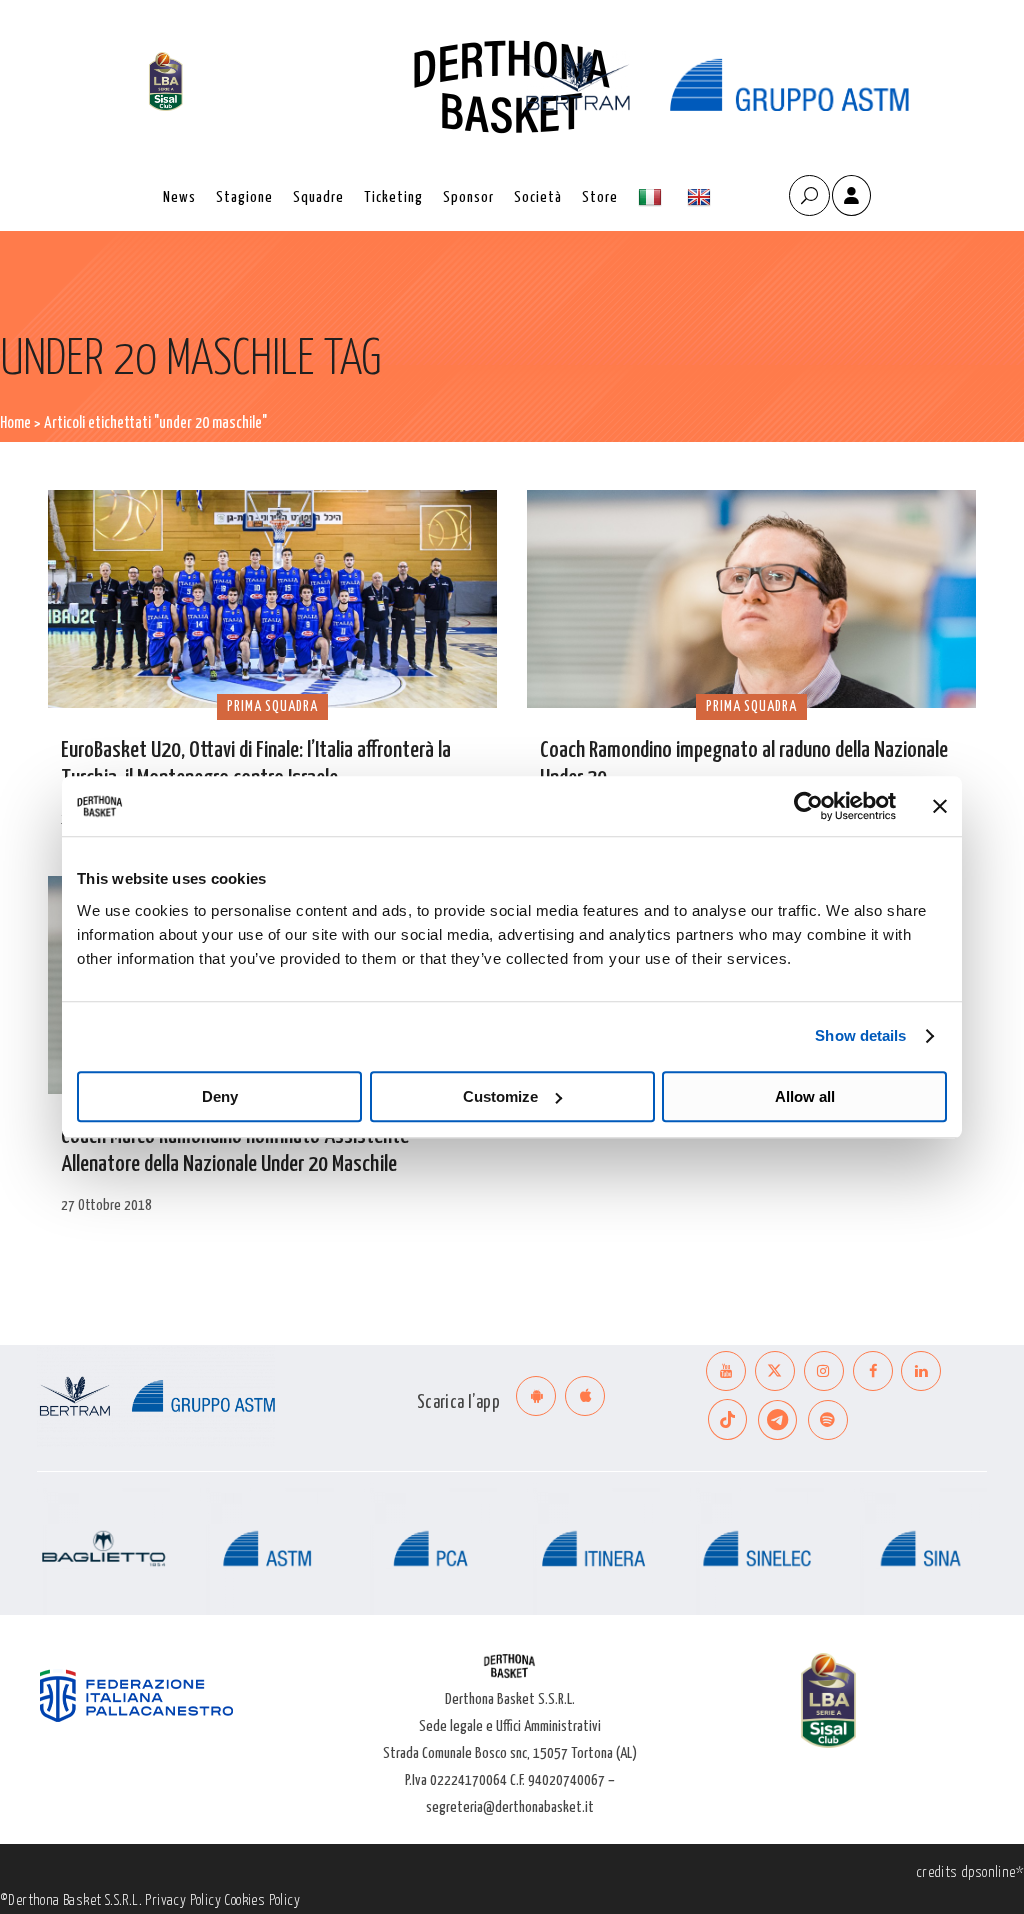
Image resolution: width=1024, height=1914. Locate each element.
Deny (220, 1096)
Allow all (805, 1096)
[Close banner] (940, 806)
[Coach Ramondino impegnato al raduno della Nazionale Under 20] (751, 599)
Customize (500, 1096)
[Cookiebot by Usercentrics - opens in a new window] (808, 806)
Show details (860, 1035)
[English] (701, 197)
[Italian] (652, 197)
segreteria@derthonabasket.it (510, 1807)
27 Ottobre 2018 (106, 1205)
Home (15, 423)
